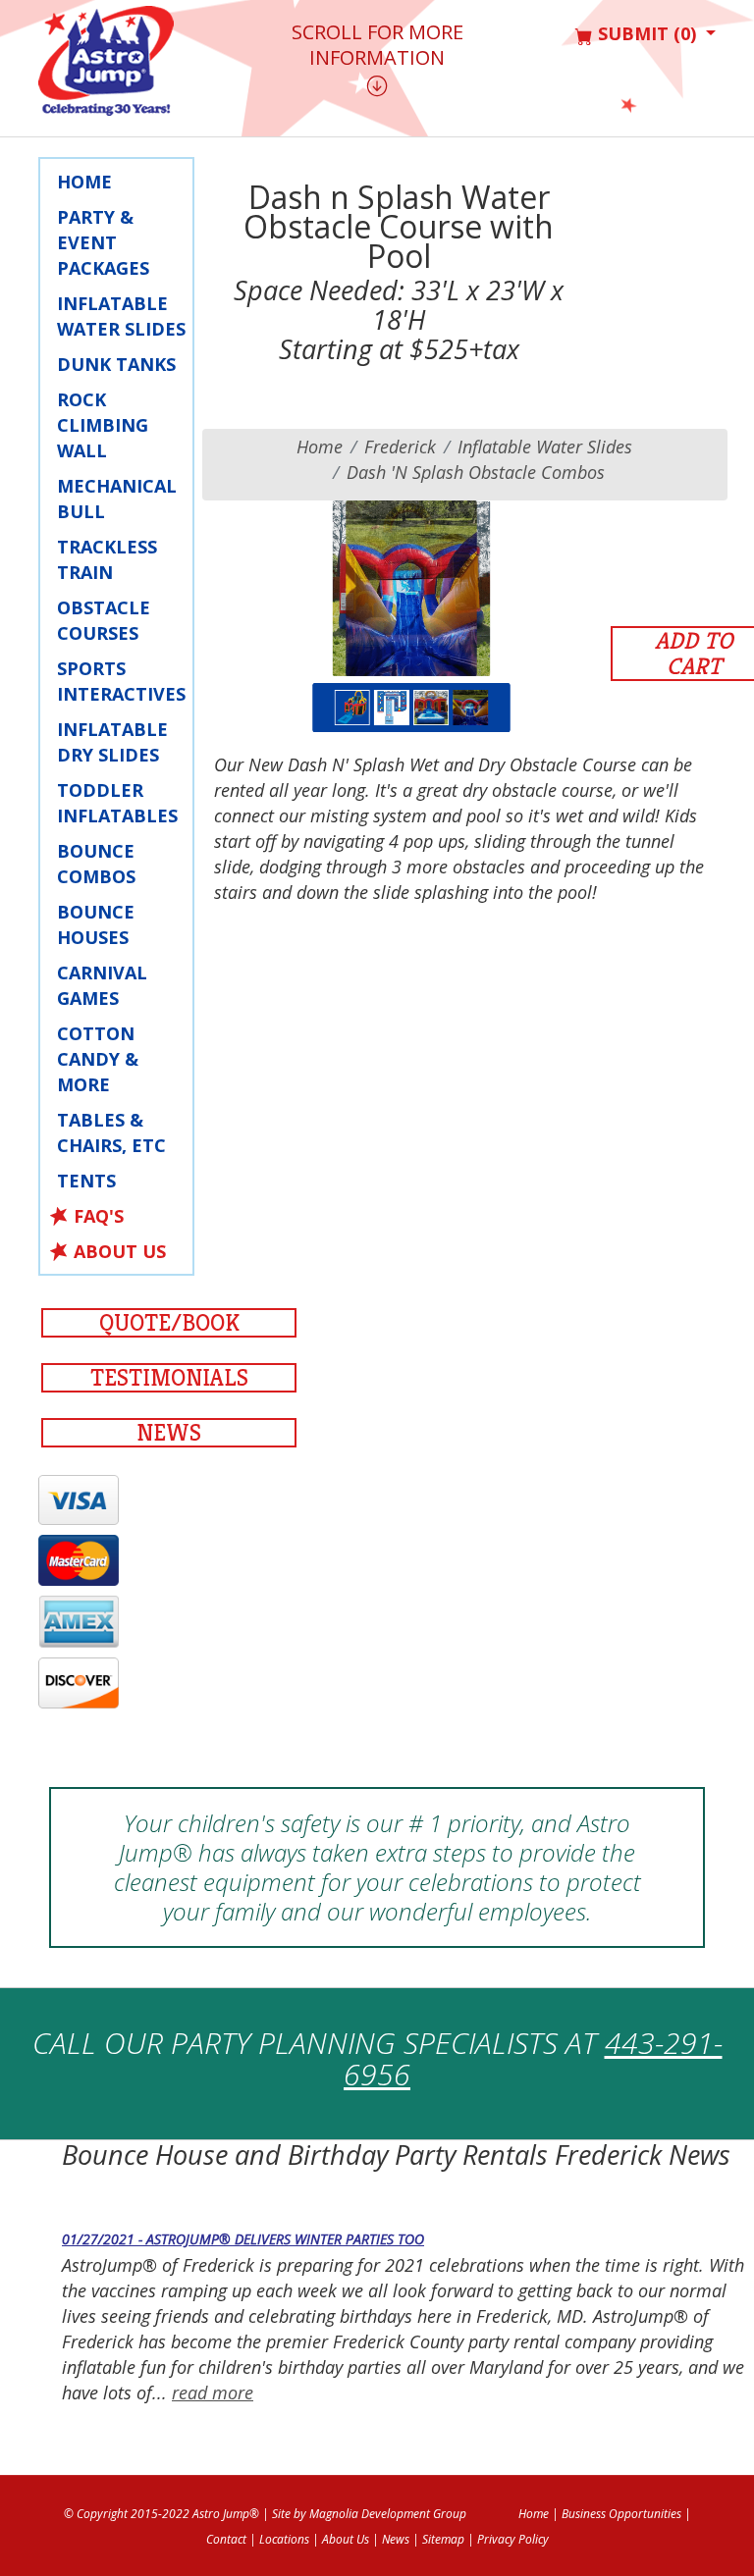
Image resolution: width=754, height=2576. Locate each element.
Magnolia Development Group (388, 2514)
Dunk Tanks (116, 364)
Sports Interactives (121, 681)
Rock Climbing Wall (103, 425)
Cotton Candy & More (98, 1059)
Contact (226, 2539)
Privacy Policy (513, 2539)
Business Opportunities (621, 2514)
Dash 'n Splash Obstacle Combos (476, 472)
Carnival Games (102, 985)
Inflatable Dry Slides (112, 742)
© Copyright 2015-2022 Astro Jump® (162, 2514)
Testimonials (169, 1378)
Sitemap (443, 2539)
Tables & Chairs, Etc (111, 1132)
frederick (400, 447)
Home (84, 182)
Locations (284, 2539)
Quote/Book (169, 1323)
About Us (120, 1251)
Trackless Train (107, 559)
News (169, 1433)
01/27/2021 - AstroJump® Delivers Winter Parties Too (243, 2239)
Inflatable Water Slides (121, 316)
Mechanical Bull (117, 499)
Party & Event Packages (103, 242)
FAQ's (99, 1216)
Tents (86, 1181)
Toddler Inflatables (117, 803)
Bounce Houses (96, 924)
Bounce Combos (96, 864)
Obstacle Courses (104, 620)
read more (213, 2392)
